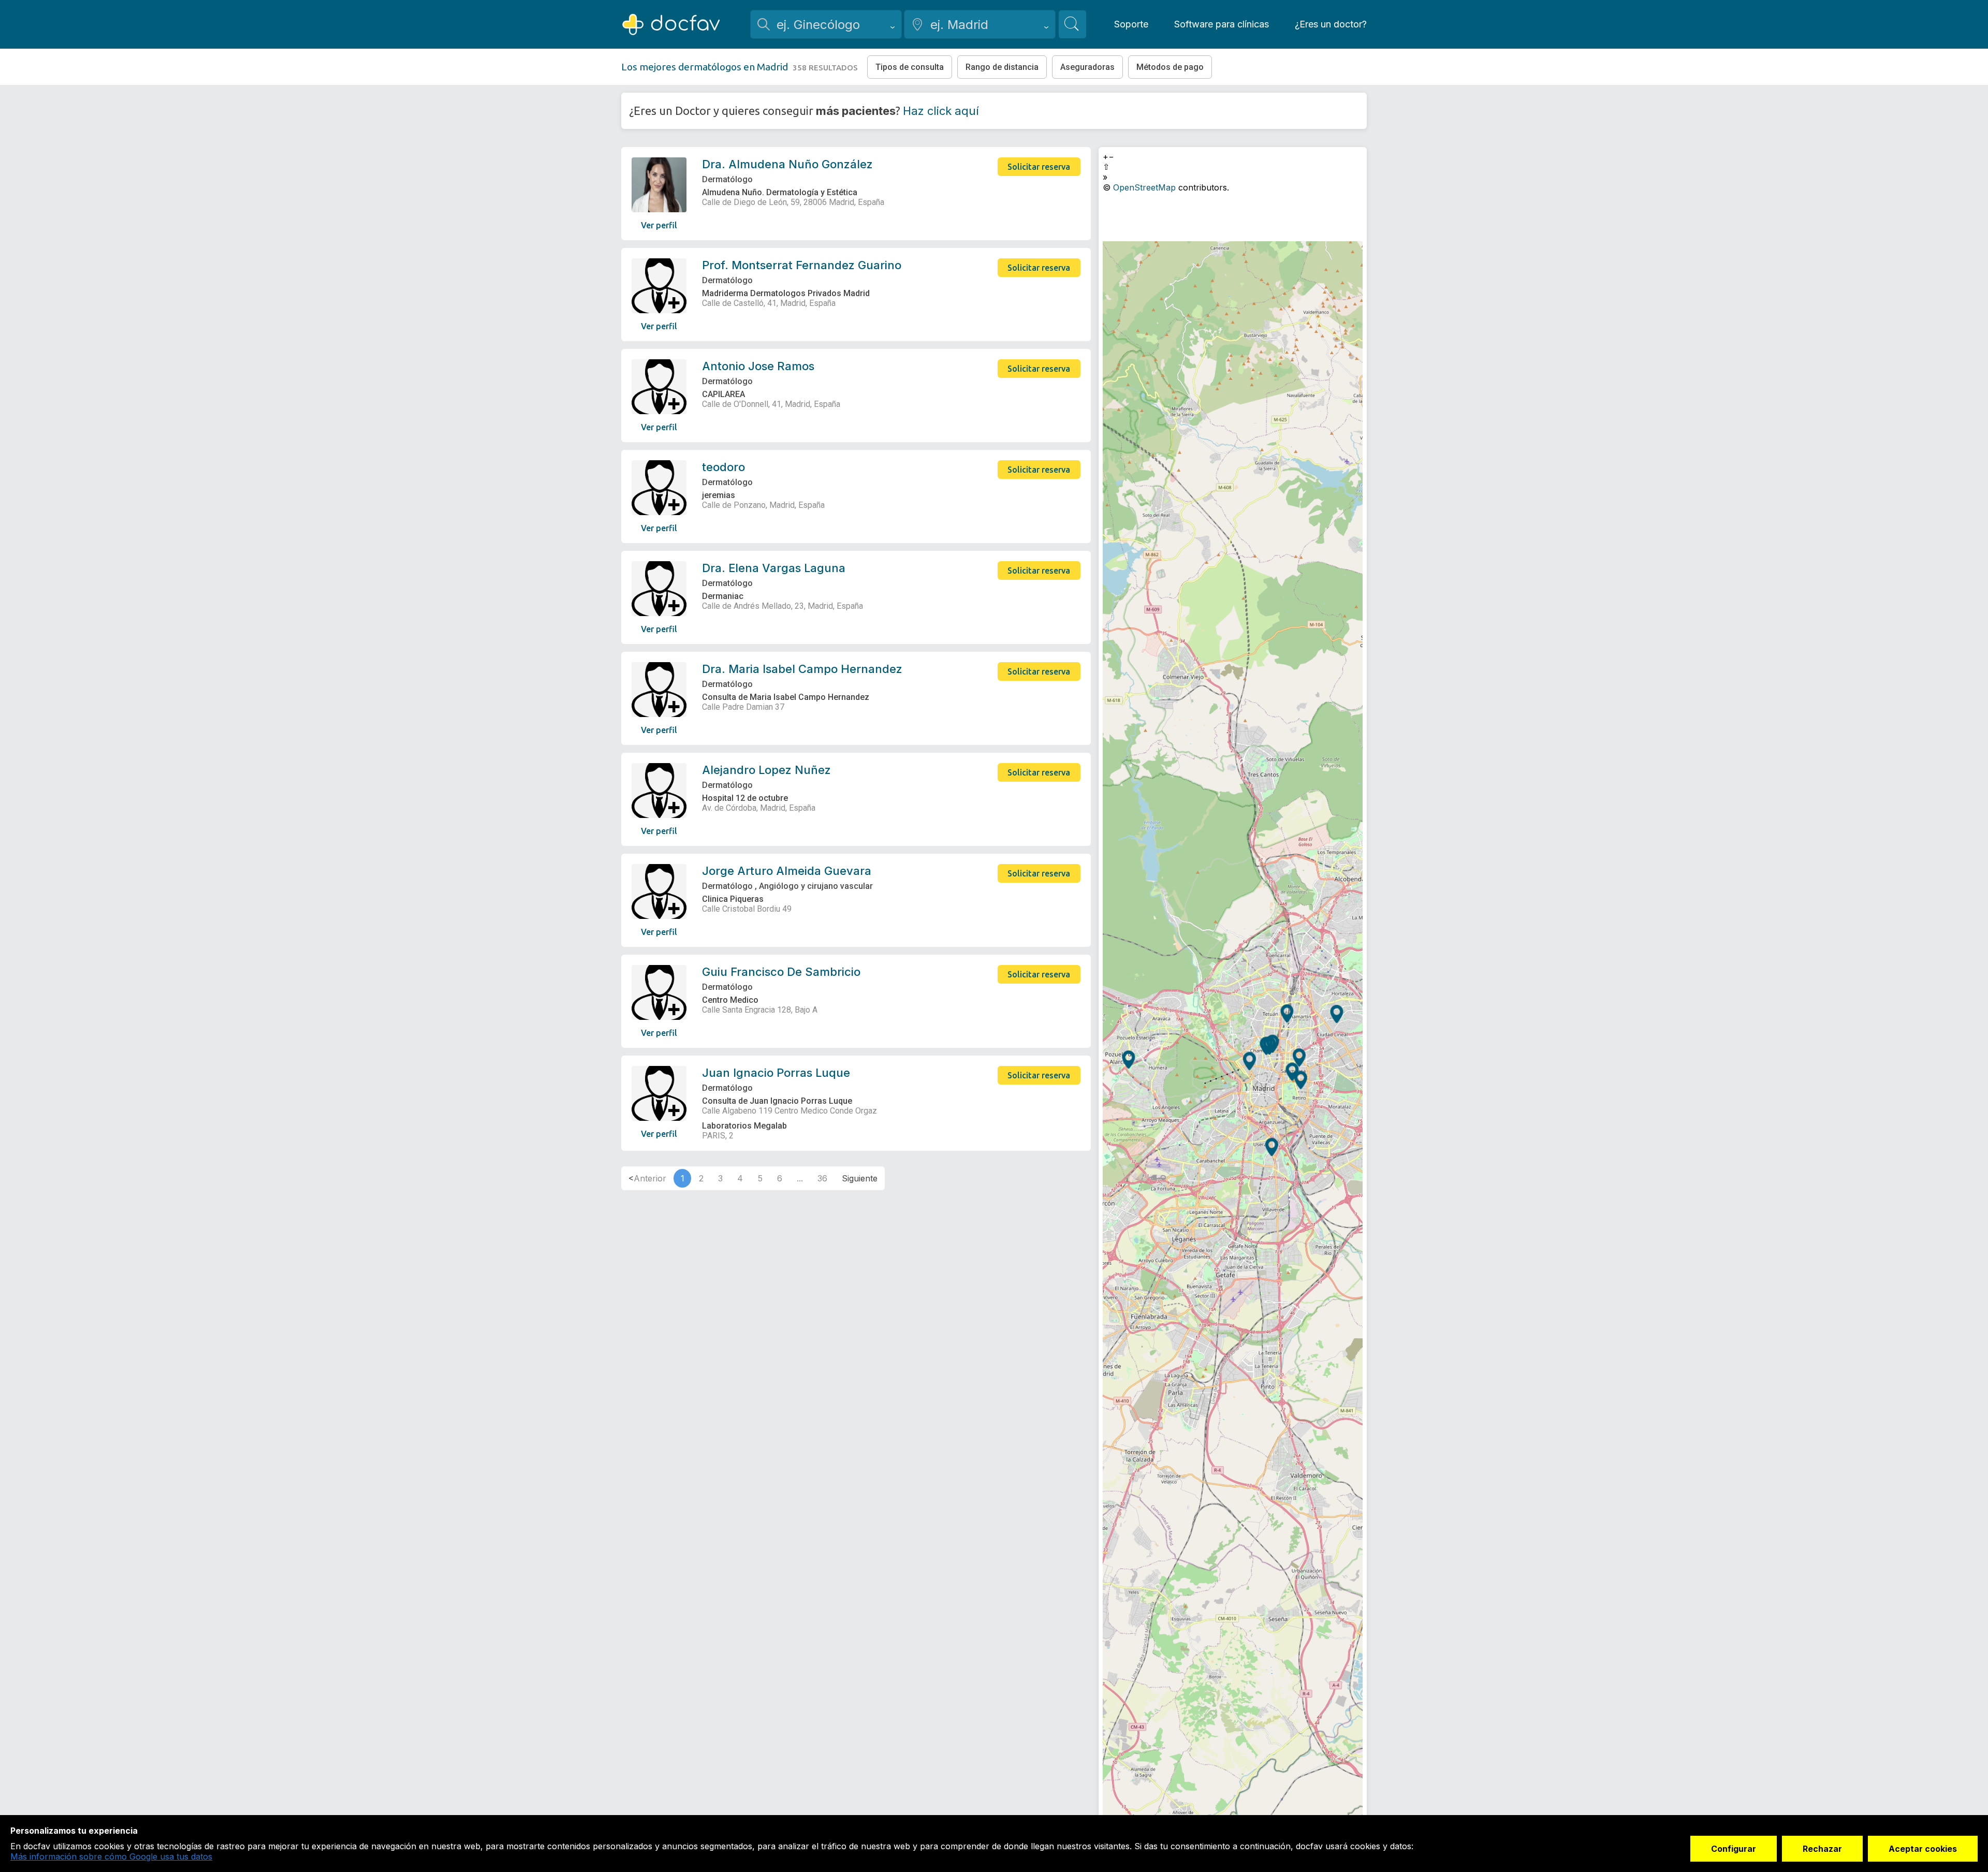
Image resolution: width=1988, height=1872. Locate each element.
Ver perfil (659, 225)
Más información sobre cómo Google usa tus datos (111, 1856)
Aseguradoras (1087, 67)
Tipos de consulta (910, 67)
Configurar (1734, 1849)
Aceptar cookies (1923, 1849)
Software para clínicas (1222, 24)
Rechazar (1822, 1849)
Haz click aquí (941, 111)
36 (822, 1178)
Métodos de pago (1170, 67)
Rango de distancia (1002, 67)
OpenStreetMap (1144, 187)
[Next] (860, 1178)
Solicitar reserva (1039, 167)
